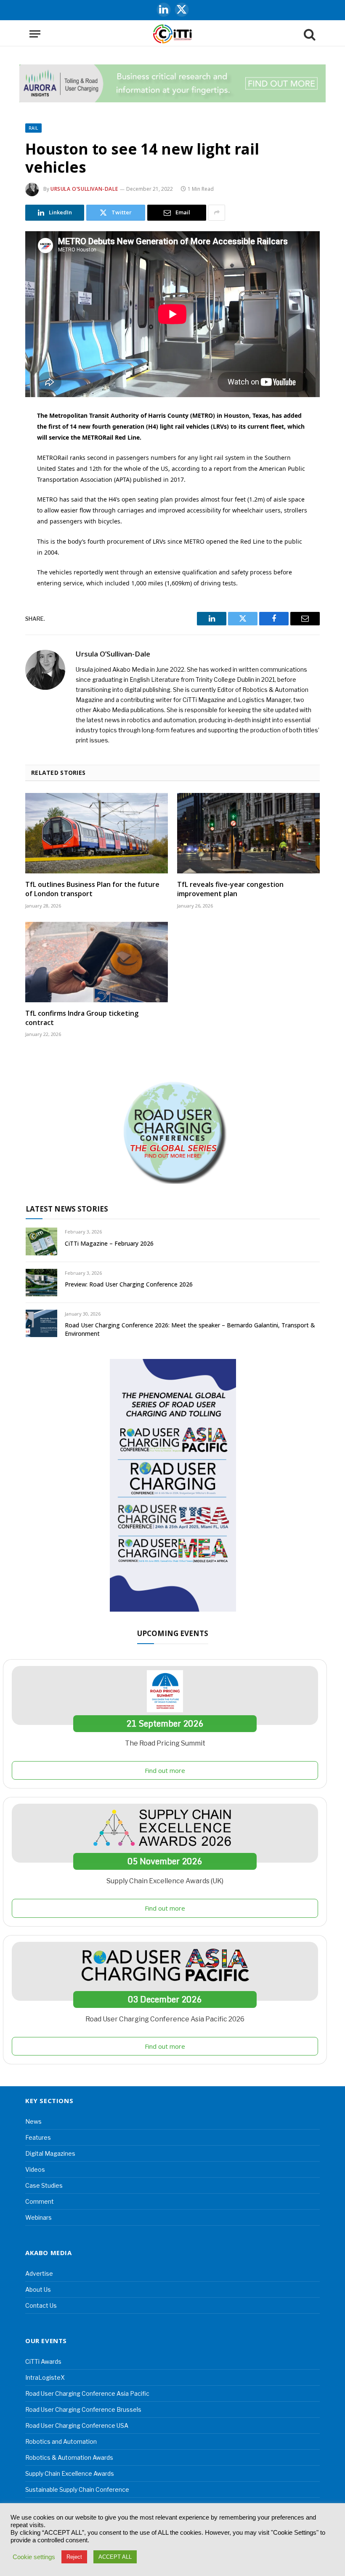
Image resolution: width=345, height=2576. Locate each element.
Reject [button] (74, 2557)
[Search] (309, 34)
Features (38, 2137)
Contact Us (41, 2305)
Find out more (165, 1770)
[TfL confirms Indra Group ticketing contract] (97, 962)
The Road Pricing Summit (165, 1743)
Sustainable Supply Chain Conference (77, 2489)
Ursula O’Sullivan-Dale (84, 189)
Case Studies (44, 2185)
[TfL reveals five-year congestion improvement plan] (248, 833)
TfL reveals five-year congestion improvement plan (230, 889)
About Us (38, 2289)
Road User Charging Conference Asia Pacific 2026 (165, 2019)
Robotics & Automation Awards (69, 2457)
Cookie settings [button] (34, 2557)
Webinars (38, 2217)
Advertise (39, 2273)
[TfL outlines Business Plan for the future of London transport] (97, 833)
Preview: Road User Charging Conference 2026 (129, 1284)
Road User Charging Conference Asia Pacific (87, 2393)
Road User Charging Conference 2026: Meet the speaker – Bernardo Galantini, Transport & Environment (190, 1329)
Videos (35, 2169)
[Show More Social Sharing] (217, 213)
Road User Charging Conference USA (77, 2425)
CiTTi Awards (43, 2361)
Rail (33, 128)
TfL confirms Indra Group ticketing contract (82, 1018)
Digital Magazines (50, 2153)
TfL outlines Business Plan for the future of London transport (92, 889)
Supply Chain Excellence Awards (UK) (165, 1881)
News (33, 2121)
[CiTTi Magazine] (172, 34)
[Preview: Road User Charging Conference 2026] (41, 1283)
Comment (40, 2201)
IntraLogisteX (45, 2377)
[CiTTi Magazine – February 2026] (41, 1241)
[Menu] (35, 34)
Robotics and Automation (61, 2441)
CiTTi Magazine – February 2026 (109, 1243)
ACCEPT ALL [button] (115, 2557)
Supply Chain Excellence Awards (70, 2473)
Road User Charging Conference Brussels (83, 2409)
